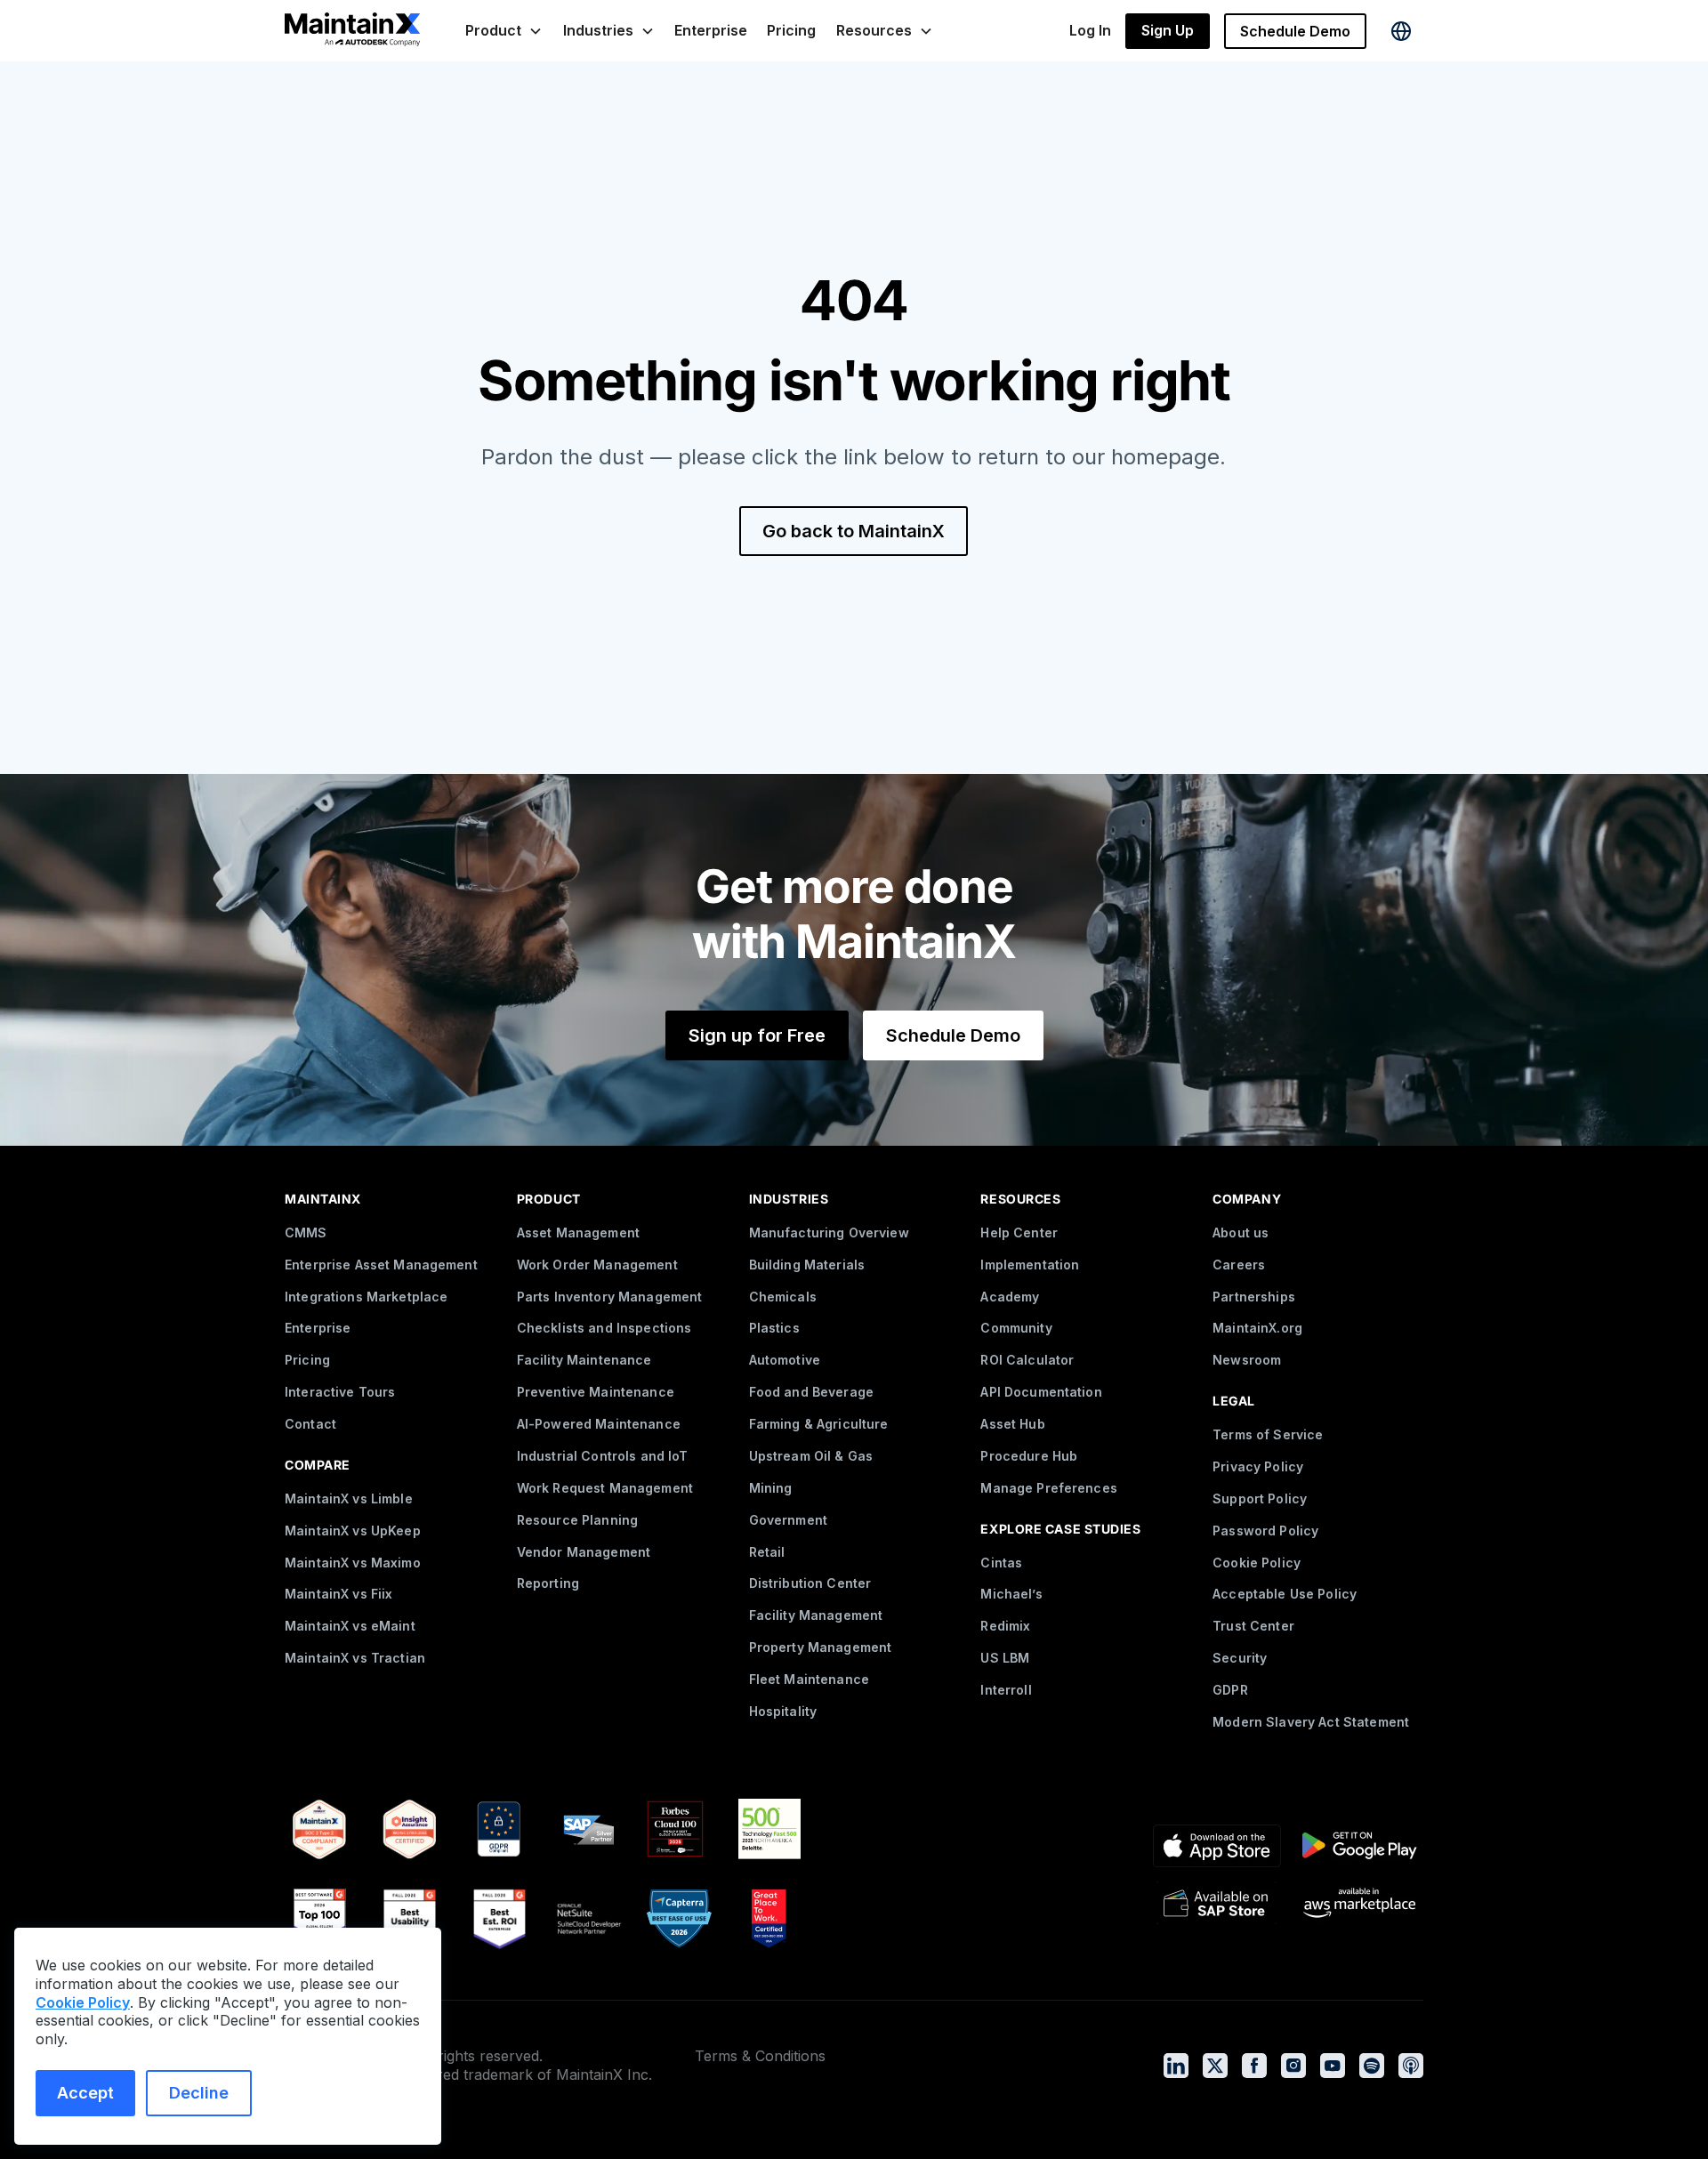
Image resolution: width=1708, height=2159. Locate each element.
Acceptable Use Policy (1285, 1594)
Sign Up (1168, 30)
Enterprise (711, 30)
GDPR (1230, 1690)
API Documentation (1041, 1392)
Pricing (791, 30)
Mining (771, 1488)
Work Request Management (605, 1488)
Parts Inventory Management (610, 1297)
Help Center (1019, 1233)
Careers (1239, 1265)
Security (1240, 1658)
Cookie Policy (1257, 1563)
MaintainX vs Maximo (353, 1563)
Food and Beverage (811, 1392)
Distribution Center (810, 1583)
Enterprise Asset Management (381, 1265)
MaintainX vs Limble (349, 1498)
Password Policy (1265, 1531)
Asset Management (578, 1233)
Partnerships (1254, 1297)
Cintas (1001, 1563)
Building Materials (807, 1265)
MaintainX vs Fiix (338, 1594)
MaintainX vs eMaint (350, 1626)
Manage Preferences (1049, 1488)
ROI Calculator (1027, 1360)
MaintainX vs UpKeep (353, 1531)
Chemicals (783, 1297)
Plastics (774, 1328)
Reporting (548, 1583)
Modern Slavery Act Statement (1311, 1722)
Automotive (785, 1360)
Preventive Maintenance (596, 1392)
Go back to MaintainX (854, 531)
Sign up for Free (757, 1035)
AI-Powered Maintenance (599, 1424)
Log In (1090, 30)
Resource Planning (577, 1520)
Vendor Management (584, 1552)
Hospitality (783, 1711)
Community (1016, 1328)
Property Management (821, 1647)
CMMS (306, 1233)
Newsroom (1247, 1360)
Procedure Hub (1029, 1456)
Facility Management (816, 1615)
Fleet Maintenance (809, 1679)
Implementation (1030, 1265)
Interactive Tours (340, 1392)
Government (788, 1520)
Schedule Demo (1295, 31)
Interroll (1006, 1690)
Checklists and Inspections (604, 1328)
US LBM (1005, 1658)
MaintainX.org (1257, 1328)
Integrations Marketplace (366, 1297)
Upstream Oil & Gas (811, 1456)
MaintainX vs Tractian (355, 1658)
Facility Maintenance (584, 1360)
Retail (767, 1552)
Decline (199, 2093)
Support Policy (1260, 1498)
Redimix (1005, 1626)
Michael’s (1011, 1594)
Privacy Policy (1258, 1466)
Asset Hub (1012, 1424)
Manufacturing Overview (829, 1233)
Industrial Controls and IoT (603, 1456)
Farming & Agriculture (819, 1424)
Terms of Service (1268, 1434)
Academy (1010, 1297)
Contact (310, 1424)
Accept (85, 2093)
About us (1241, 1233)
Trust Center (1253, 1626)
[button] (504, 31)
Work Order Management (597, 1265)
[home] (352, 31)
